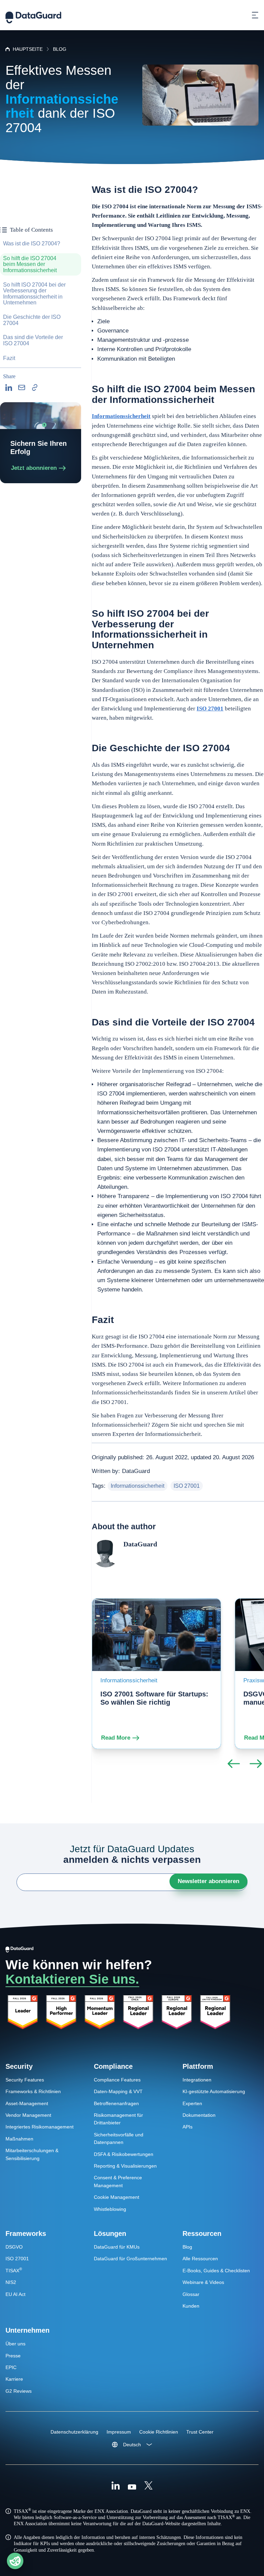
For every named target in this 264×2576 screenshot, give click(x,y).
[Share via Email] (22, 387)
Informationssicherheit (121, 416)
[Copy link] (35, 387)
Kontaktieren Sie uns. (72, 1979)
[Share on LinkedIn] (9, 387)
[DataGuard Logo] (33, 15)
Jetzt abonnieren (34, 468)
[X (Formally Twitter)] (148, 2486)
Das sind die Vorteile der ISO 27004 (33, 340)
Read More (116, 1738)
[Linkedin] (115, 2486)
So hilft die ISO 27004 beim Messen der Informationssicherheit (30, 264)
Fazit (9, 358)
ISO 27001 (210, 709)
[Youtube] (132, 2486)
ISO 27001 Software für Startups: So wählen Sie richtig (154, 1698)
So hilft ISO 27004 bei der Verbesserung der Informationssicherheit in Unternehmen (34, 294)
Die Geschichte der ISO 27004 (32, 320)
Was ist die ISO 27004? (32, 243)
